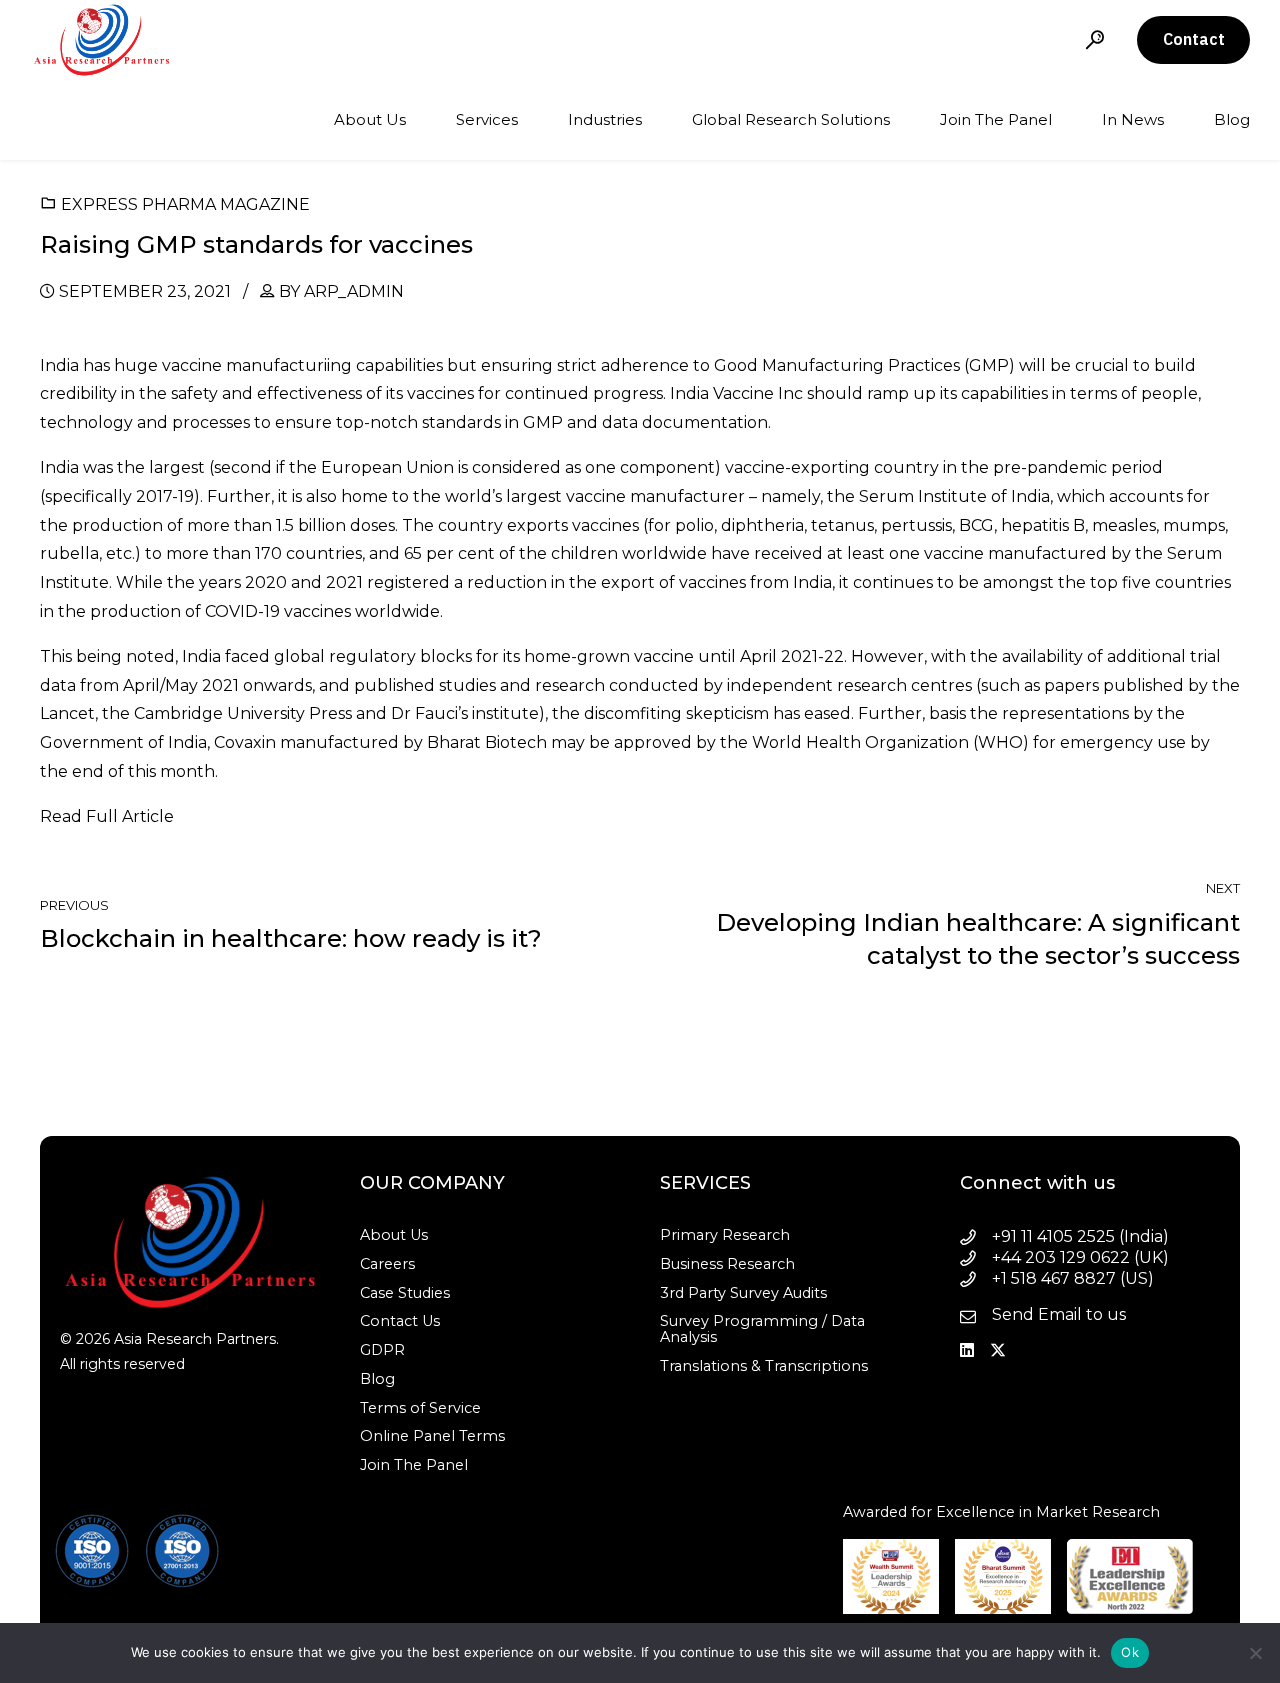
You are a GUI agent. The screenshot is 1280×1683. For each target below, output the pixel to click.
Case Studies (405, 1293)
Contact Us (400, 1321)
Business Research (727, 1264)
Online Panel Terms (432, 1436)
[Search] (1095, 39)
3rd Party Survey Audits (743, 1293)
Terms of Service (420, 1408)
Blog (1232, 119)
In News (1133, 119)
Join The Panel (996, 119)
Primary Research (725, 1235)
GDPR (382, 1350)
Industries (605, 119)
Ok (1130, 1652)
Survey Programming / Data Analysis (762, 1329)
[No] (1255, 1653)
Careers (387, 1264)
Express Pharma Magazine (185, 204)
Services (487, 119)
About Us (370, 119)
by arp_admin (341, 291)
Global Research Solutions (791, 119)
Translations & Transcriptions (764, 1366)
